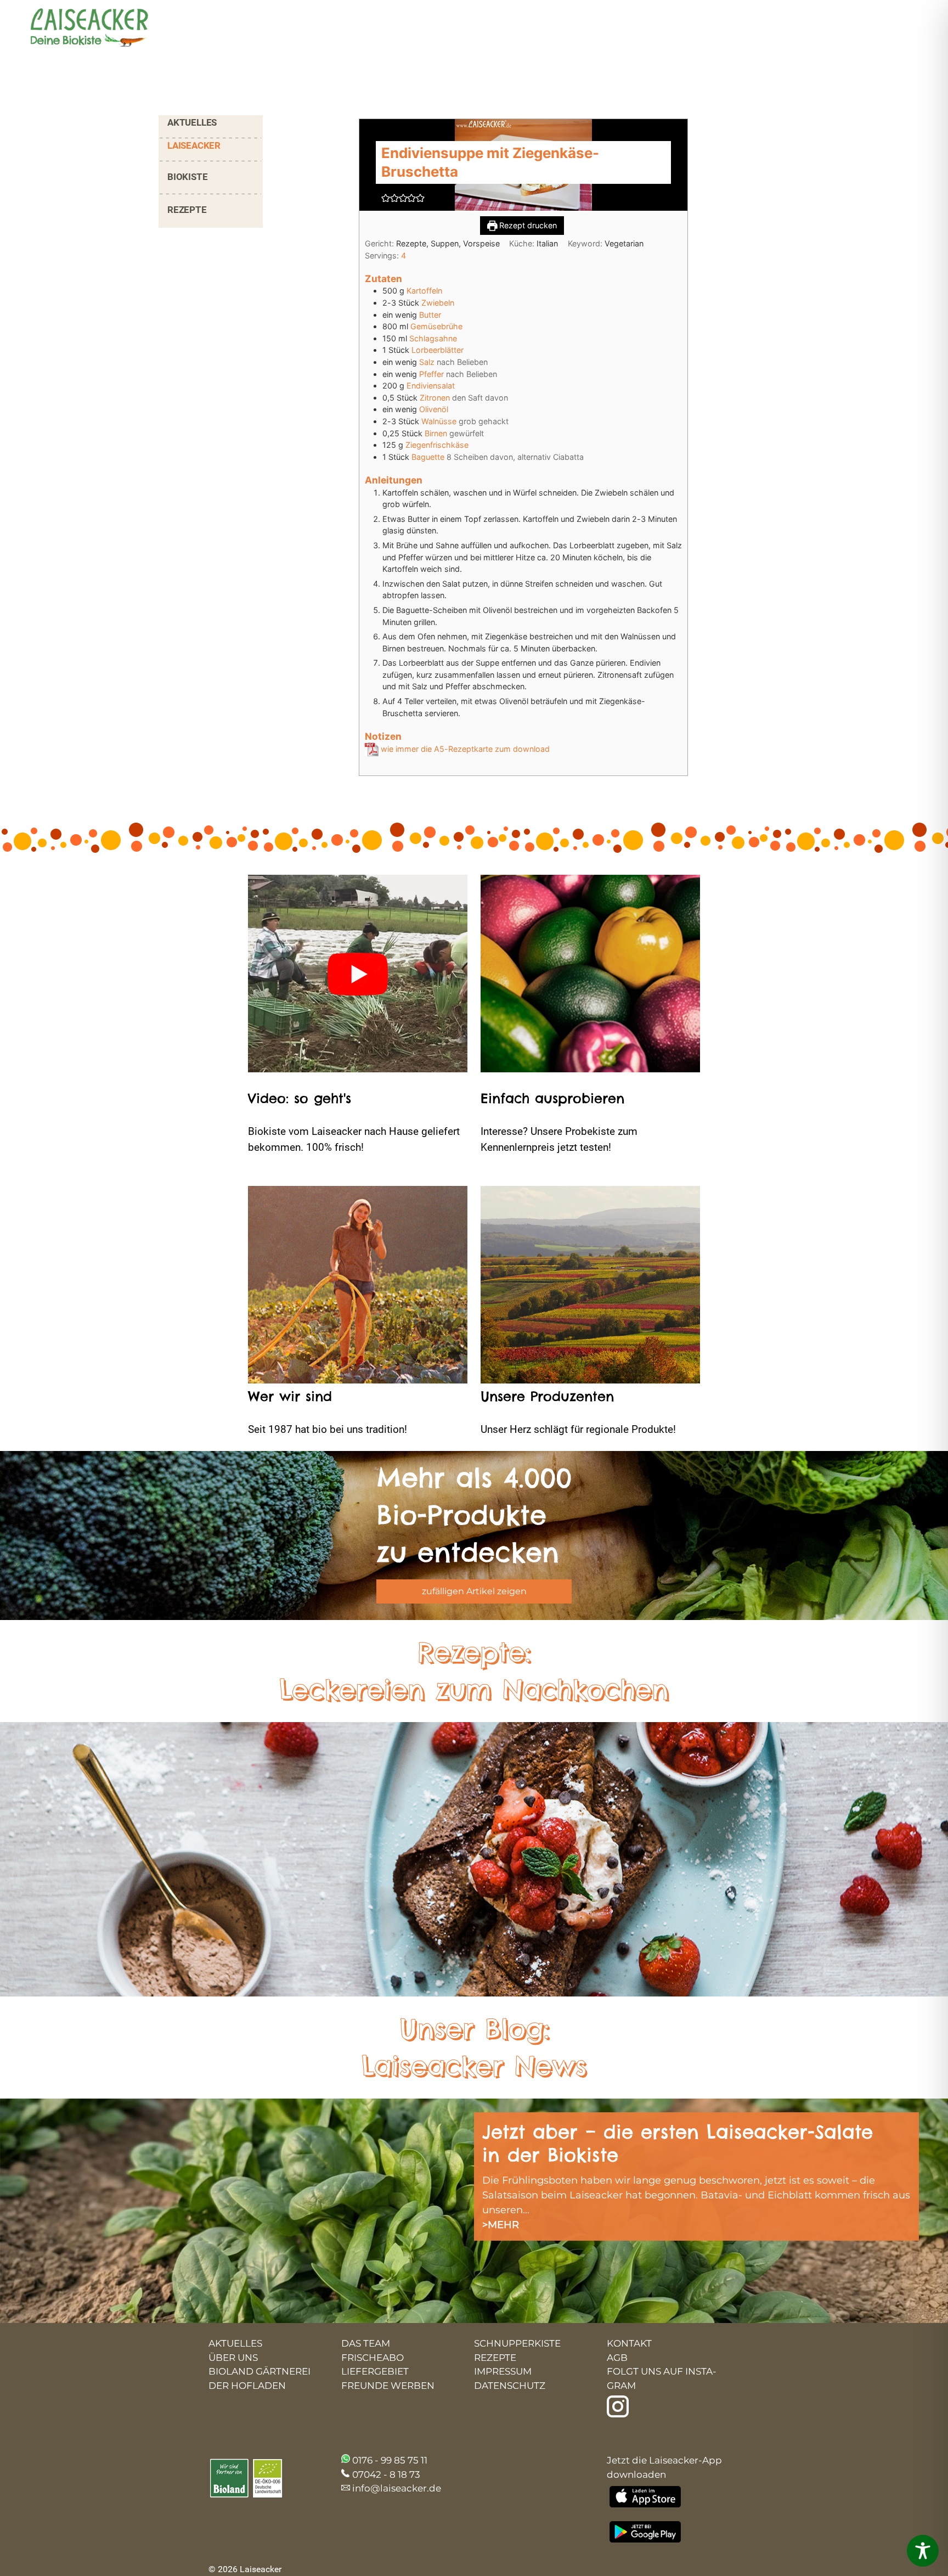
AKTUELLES (192, 122)
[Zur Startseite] (80, 29)
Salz (427, 362)
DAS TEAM (366, 2343)
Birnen (436, 433)
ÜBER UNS (233, 2358)
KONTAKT (629, 2343)
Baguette (428, 457)
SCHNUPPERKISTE (517, 2343)
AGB (617, 2358)
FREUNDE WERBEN (388, 2386)
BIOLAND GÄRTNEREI (259, 2371)
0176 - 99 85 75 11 (390, 2460)
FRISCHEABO (373, 2358)
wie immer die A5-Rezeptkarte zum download (464, 749)
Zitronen (435, 398)
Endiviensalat (431, 386)
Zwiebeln (438, 303)
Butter (430, 315)
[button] (386, 198)
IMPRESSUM (503, 2371)
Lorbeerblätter (438, 350)
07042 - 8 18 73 (386, 2474)
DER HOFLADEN (247, 2386)
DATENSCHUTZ (510, 2386)
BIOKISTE (187, 177)
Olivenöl (434, 409)
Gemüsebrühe (436, 326)
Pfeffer (431, 374)
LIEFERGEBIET (375, 2371)
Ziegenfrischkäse (437, 445)
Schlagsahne (433, 338)
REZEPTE (187, 210)
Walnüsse (439, 421)
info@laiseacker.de (397, 2488)
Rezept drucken (527, 225)
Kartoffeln (424, 291)
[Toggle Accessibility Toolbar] (923, 2551)
